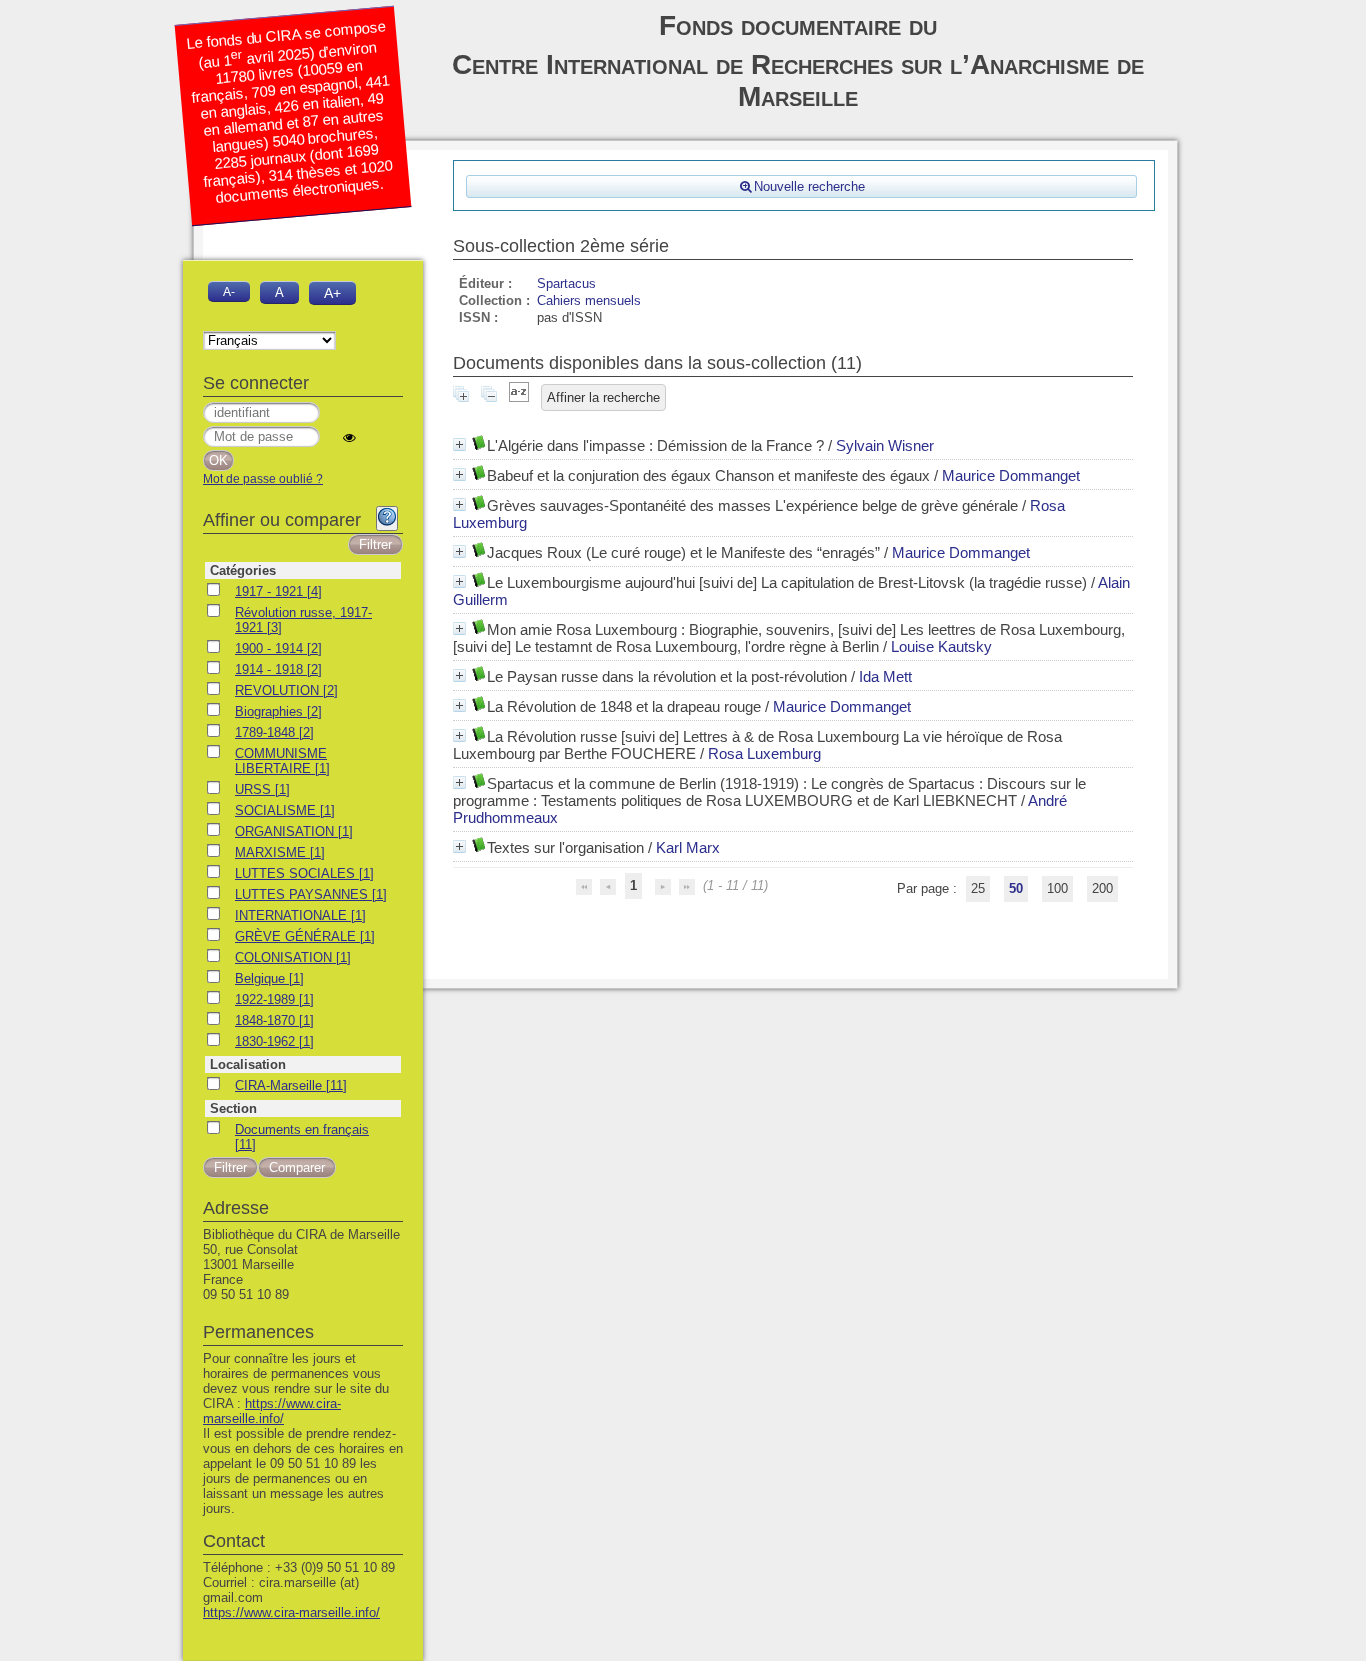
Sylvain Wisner (885, 445)
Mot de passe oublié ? (263, 479)
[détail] (459, 444)
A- (229, 291)
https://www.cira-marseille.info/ (272, 1411)
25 (978, 888)
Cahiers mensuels (589, 300)
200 (1102, 888)
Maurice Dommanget (1011, 475)
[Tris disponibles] (519, 397)
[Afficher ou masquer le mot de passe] (349, 437)
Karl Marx (688, 847)
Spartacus (566, 283)
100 (1057, 888)
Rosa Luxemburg (764, 753)
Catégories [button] (243, 570)
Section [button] (233, 1108)
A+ (332, 293)
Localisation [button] (248, 1064)
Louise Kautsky (941, 646)
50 (1016, 888)
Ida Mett (885, 676)
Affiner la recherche (603, 397)
